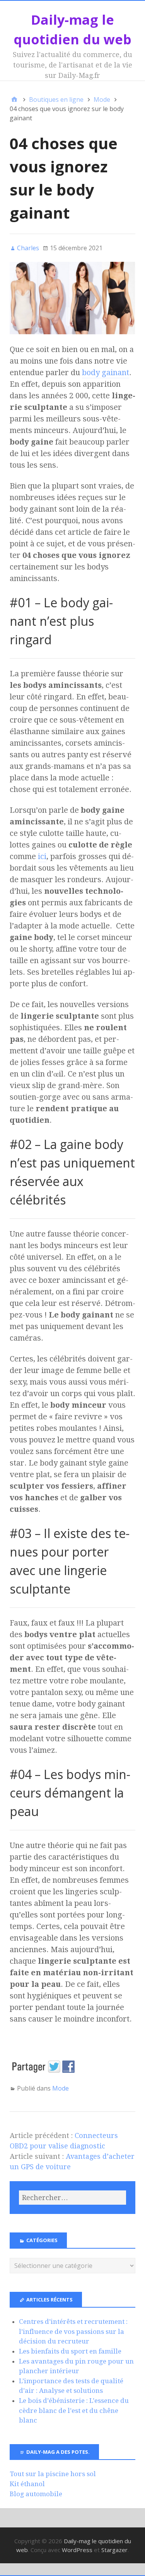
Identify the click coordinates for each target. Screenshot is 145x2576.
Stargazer (114, 2550)
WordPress (77, 2550)
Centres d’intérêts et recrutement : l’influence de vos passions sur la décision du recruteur (73, 2331)
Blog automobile (36, 2494)
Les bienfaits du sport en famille (70, 2351)
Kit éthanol (27, 2484)
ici (42, 856)
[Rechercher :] (72, 2198)
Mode (61, 2088)
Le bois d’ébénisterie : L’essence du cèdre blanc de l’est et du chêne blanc (74, 2410)
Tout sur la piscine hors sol (53, 2474)
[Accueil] (14, 99)
